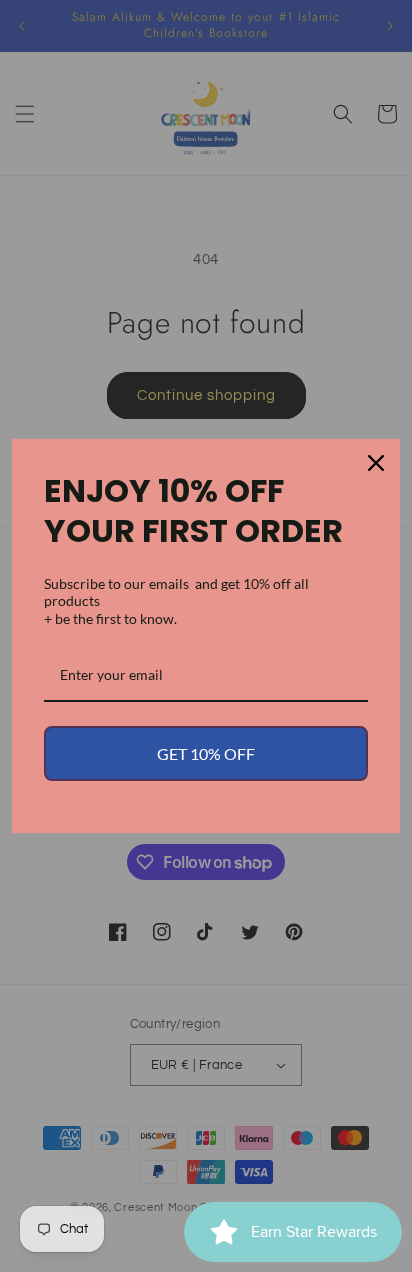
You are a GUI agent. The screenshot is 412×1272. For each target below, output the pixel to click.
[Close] (376, 463)
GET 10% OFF (206, 753)
